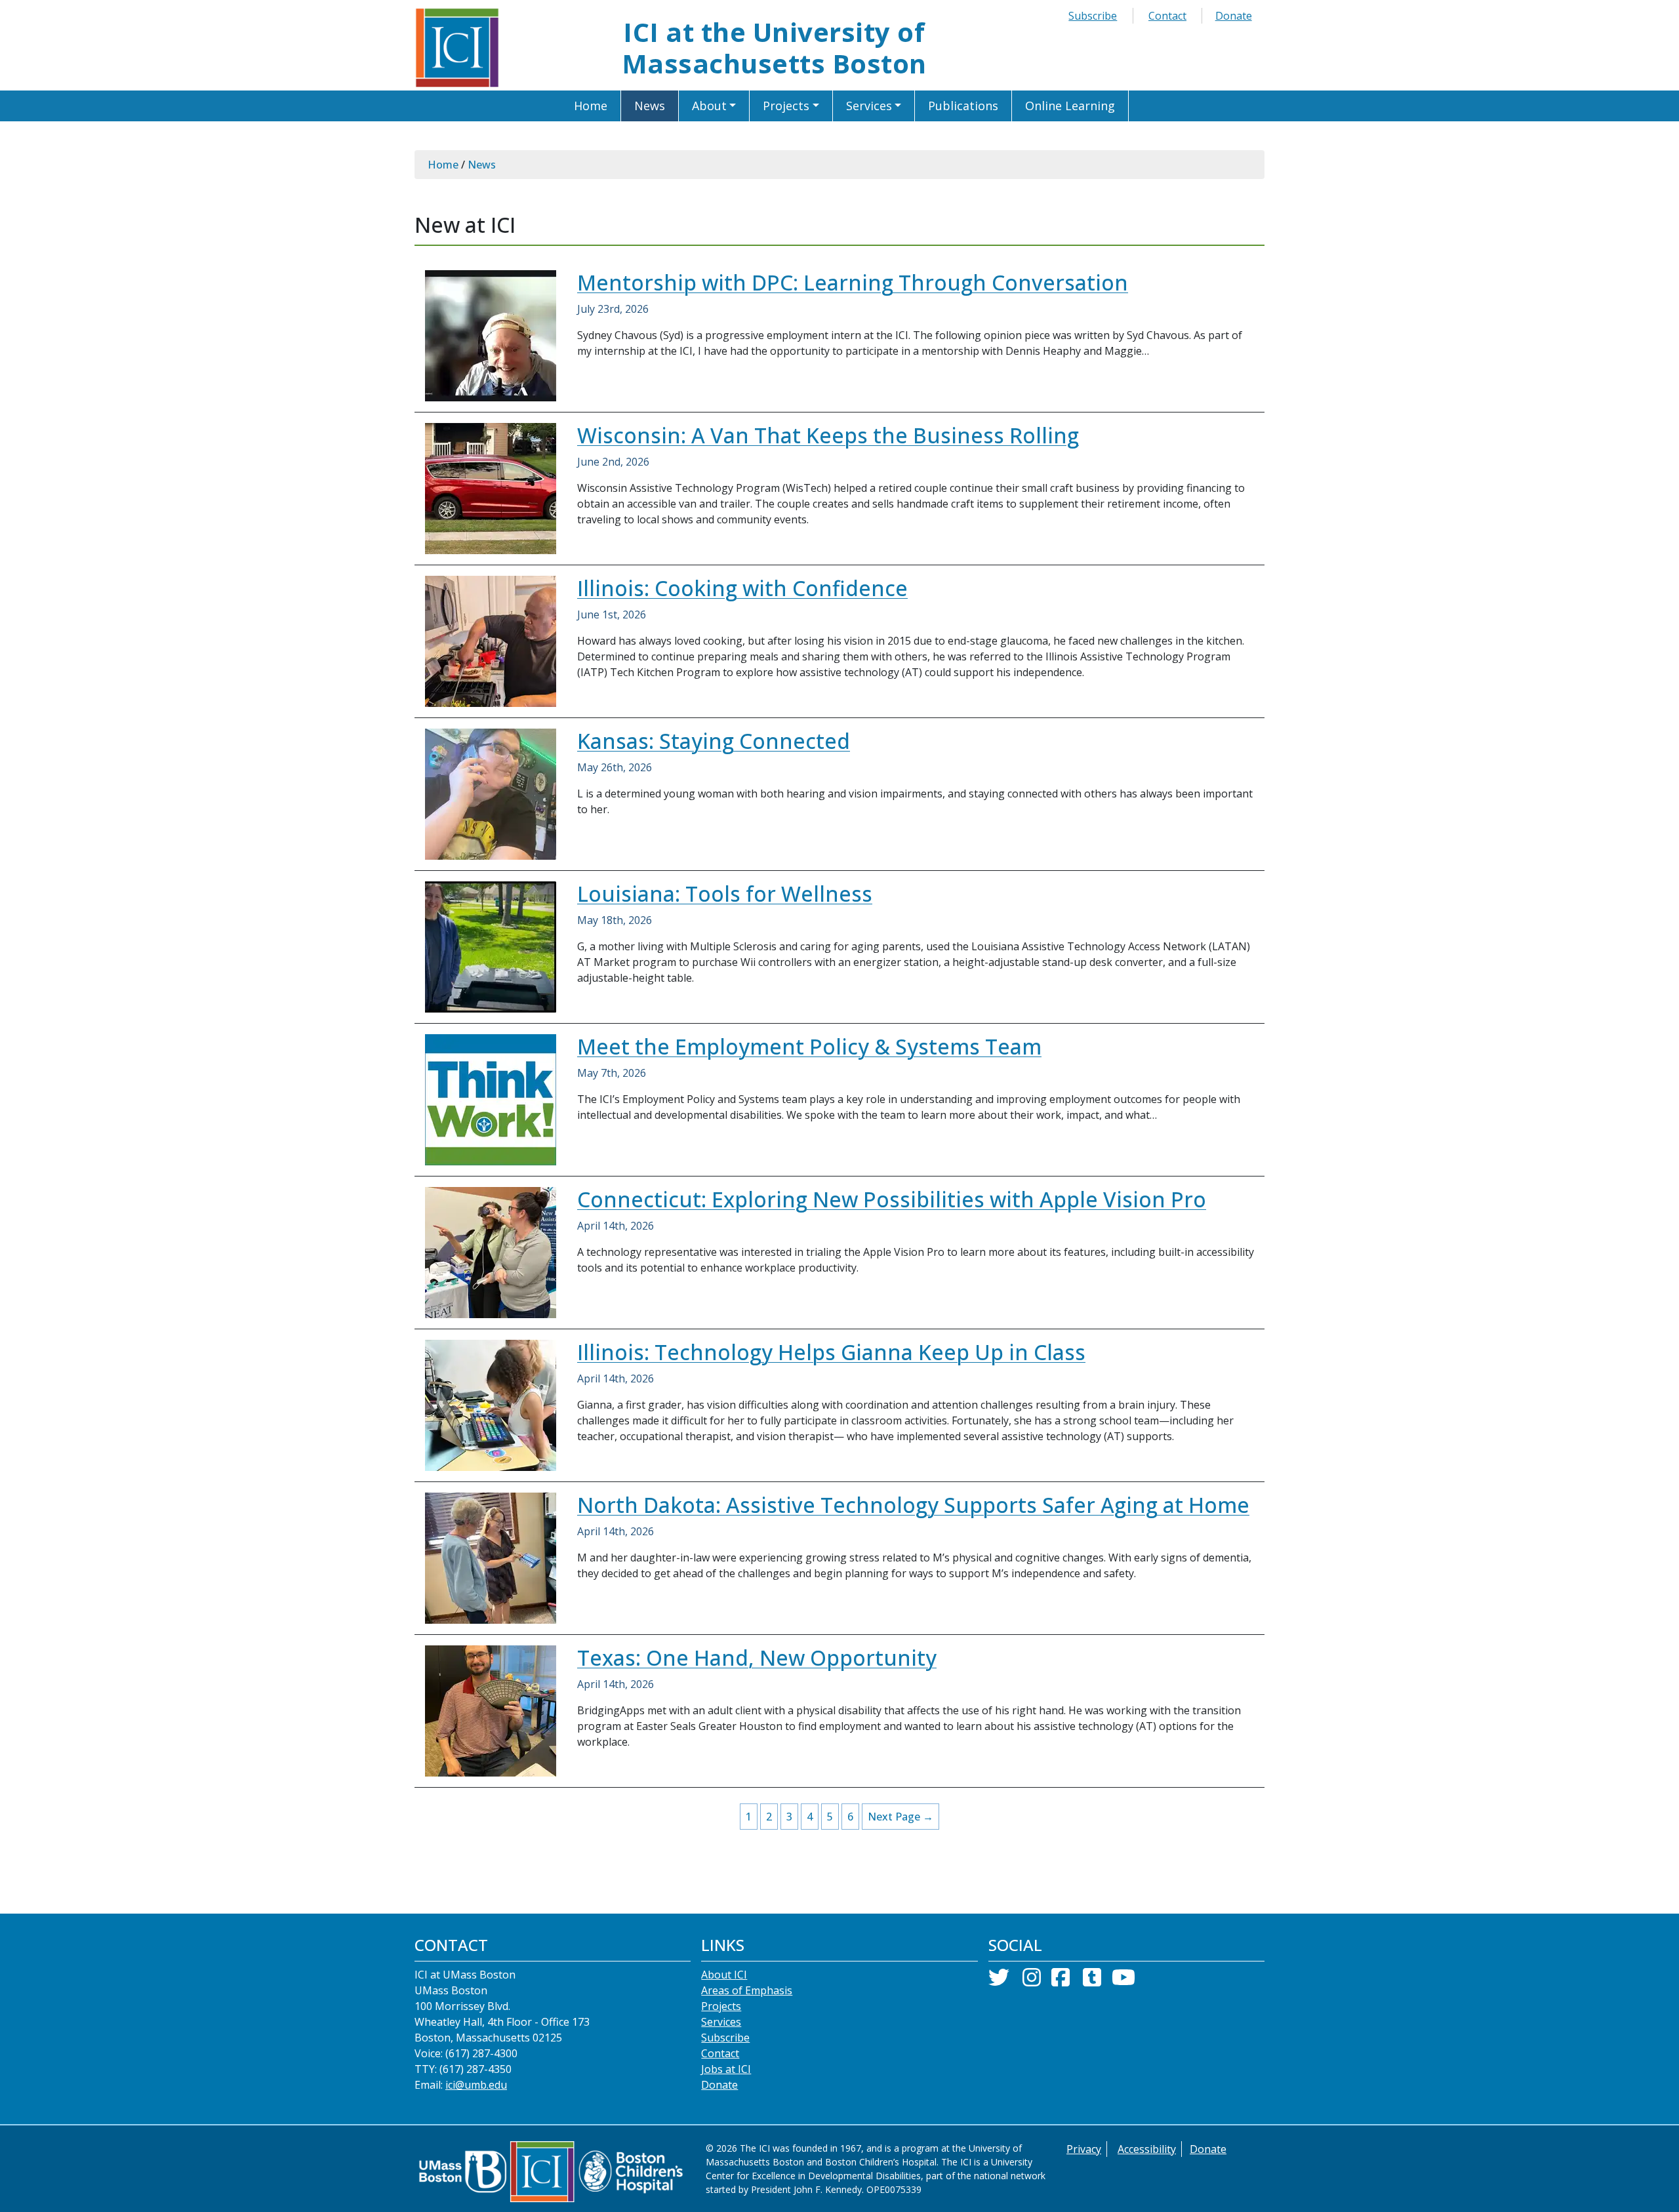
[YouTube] (1123, 1981)
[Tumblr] (1092, 1981)
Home (443, 165)
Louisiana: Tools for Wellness (725, 894)
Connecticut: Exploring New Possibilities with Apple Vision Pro (892, 1199)
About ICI (724, 1975)
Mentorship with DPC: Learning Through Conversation (853, 282)
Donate (1234, 16)
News (482, 165)
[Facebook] (1061, 1981)
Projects (721, 2006)
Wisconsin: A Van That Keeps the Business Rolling (828, 435)
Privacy (1084, 2149)
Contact (1167, 16)
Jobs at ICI (726, 2069)
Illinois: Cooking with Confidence (742, 588)
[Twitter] (999, 1981)
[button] (715, 106)
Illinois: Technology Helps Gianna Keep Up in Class (831, 1352)
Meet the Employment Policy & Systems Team (809, 1046)
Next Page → (900, 1817)
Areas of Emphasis (747, 1990)
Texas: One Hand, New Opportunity (757, 1658)
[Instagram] (1032, 1981)
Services (721, 2022)
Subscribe (1093, 16)
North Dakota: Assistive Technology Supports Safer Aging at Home (913, 1505)
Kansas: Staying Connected (714, 741)
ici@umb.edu (476, 2085)
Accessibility (1147, 2149)
